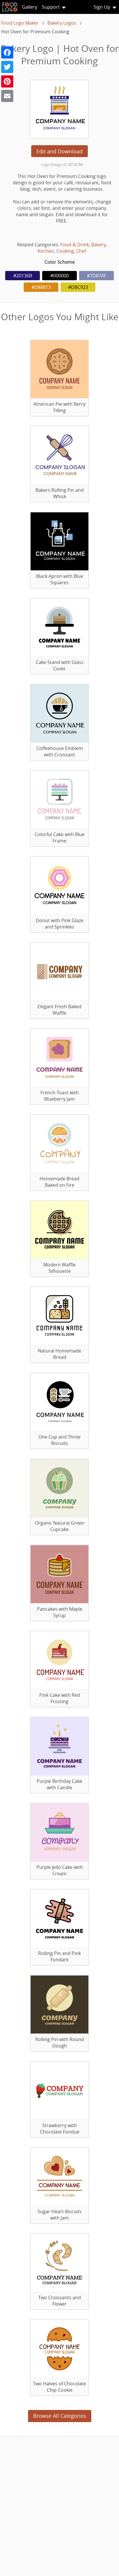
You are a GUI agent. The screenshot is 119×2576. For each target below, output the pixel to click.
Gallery (30, 7)
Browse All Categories (60, 2416)
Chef (81, 251)
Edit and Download (59, 151)
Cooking (65, 251)
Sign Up (102, 7)
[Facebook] (7, 52)
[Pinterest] (7, 81)
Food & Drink (75, 245)
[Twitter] (7, 67)
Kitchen (46, 251)
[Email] (7, 96)
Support (51, 7)
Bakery (98, 245)
